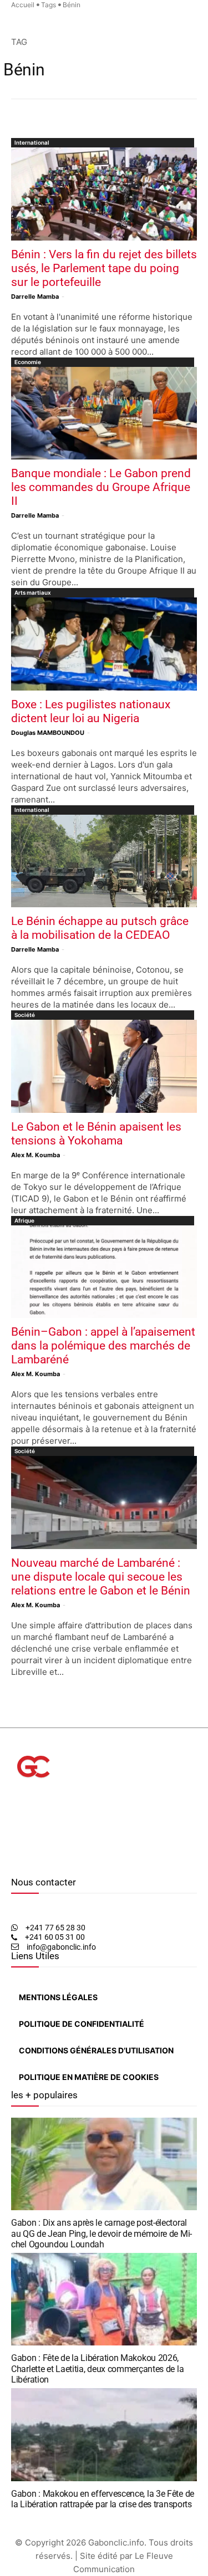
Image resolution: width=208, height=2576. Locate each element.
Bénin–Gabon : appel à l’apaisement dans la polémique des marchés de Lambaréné (103, 1346)
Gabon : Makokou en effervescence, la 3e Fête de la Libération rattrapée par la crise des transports (103, 2499)
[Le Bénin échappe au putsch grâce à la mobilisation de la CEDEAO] (104, 861)
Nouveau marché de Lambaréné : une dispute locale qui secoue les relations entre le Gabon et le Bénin (101, 1577)
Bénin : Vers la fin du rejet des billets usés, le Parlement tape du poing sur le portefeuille (104, 268)
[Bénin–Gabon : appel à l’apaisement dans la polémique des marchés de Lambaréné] (104, 1272)
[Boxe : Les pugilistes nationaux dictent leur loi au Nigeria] (104, 644)
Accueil (23, 5)
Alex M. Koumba (35, 1155)
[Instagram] (21, 1861)
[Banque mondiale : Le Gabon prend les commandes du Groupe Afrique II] (104, 413)
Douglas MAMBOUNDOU (48, 733)
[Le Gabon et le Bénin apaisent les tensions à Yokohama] (104, 1066)
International (32, 142)
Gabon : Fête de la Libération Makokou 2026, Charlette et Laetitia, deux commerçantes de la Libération (97, 2368)
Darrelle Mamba (35, 297)
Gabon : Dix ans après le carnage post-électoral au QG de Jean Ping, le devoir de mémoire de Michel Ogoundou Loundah (102, 2233)
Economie (28, 362)
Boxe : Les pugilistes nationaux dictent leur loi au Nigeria (91, 711)
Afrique (24, 1220)
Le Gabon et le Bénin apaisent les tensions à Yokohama (96, 1134)
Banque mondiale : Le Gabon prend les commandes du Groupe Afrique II (101, 487)
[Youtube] (41, 1861)
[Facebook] (14, 1861)
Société (25, 1015)
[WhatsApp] (31, 1861)
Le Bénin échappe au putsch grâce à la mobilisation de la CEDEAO (100, 928)
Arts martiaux (33, 592)
